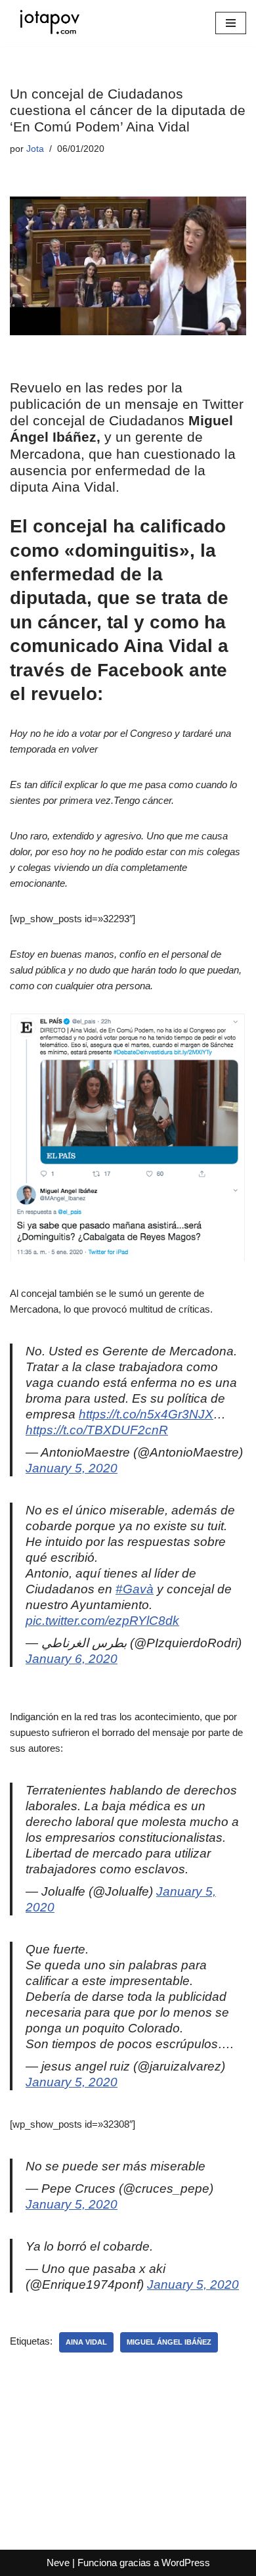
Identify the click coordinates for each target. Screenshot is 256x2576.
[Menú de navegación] (231, 23)
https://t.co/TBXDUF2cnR (97, 1430)
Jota (35, 149)
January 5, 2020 (72, 1468)
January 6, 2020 (72, 1659)
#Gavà (135, 1589)
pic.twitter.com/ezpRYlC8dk (102, 1621)
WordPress (186, 2563)
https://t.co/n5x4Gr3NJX (146, 1414)
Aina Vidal (86, 2342)
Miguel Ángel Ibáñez (169, 2342)
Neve (58, 2563)
